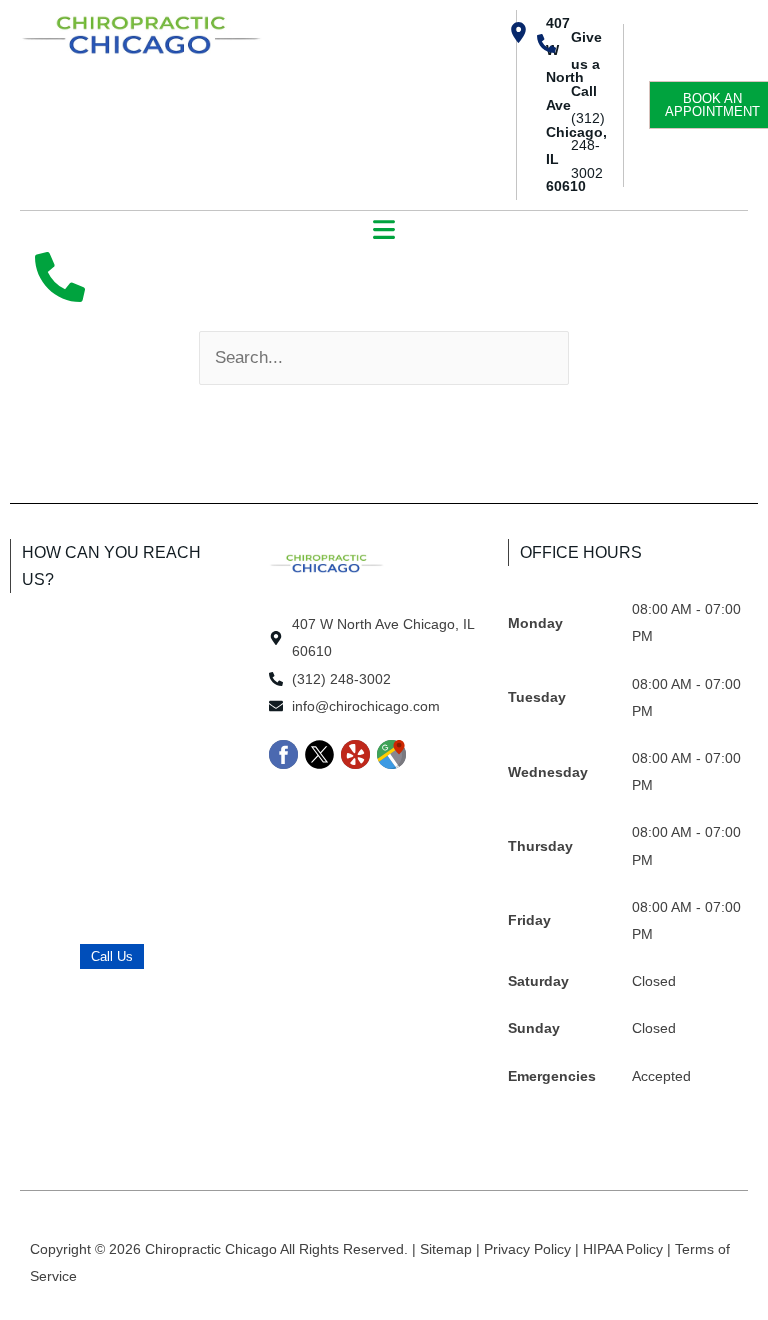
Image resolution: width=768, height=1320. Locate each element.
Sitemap (448, 1249)
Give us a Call (586, 64)
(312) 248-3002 (588, 145)
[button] (384, 231)
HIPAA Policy (625, 1249)
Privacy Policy (529, 1249)
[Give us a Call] (546, 43)
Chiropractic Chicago (212, 1249)
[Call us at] (60, 277)
